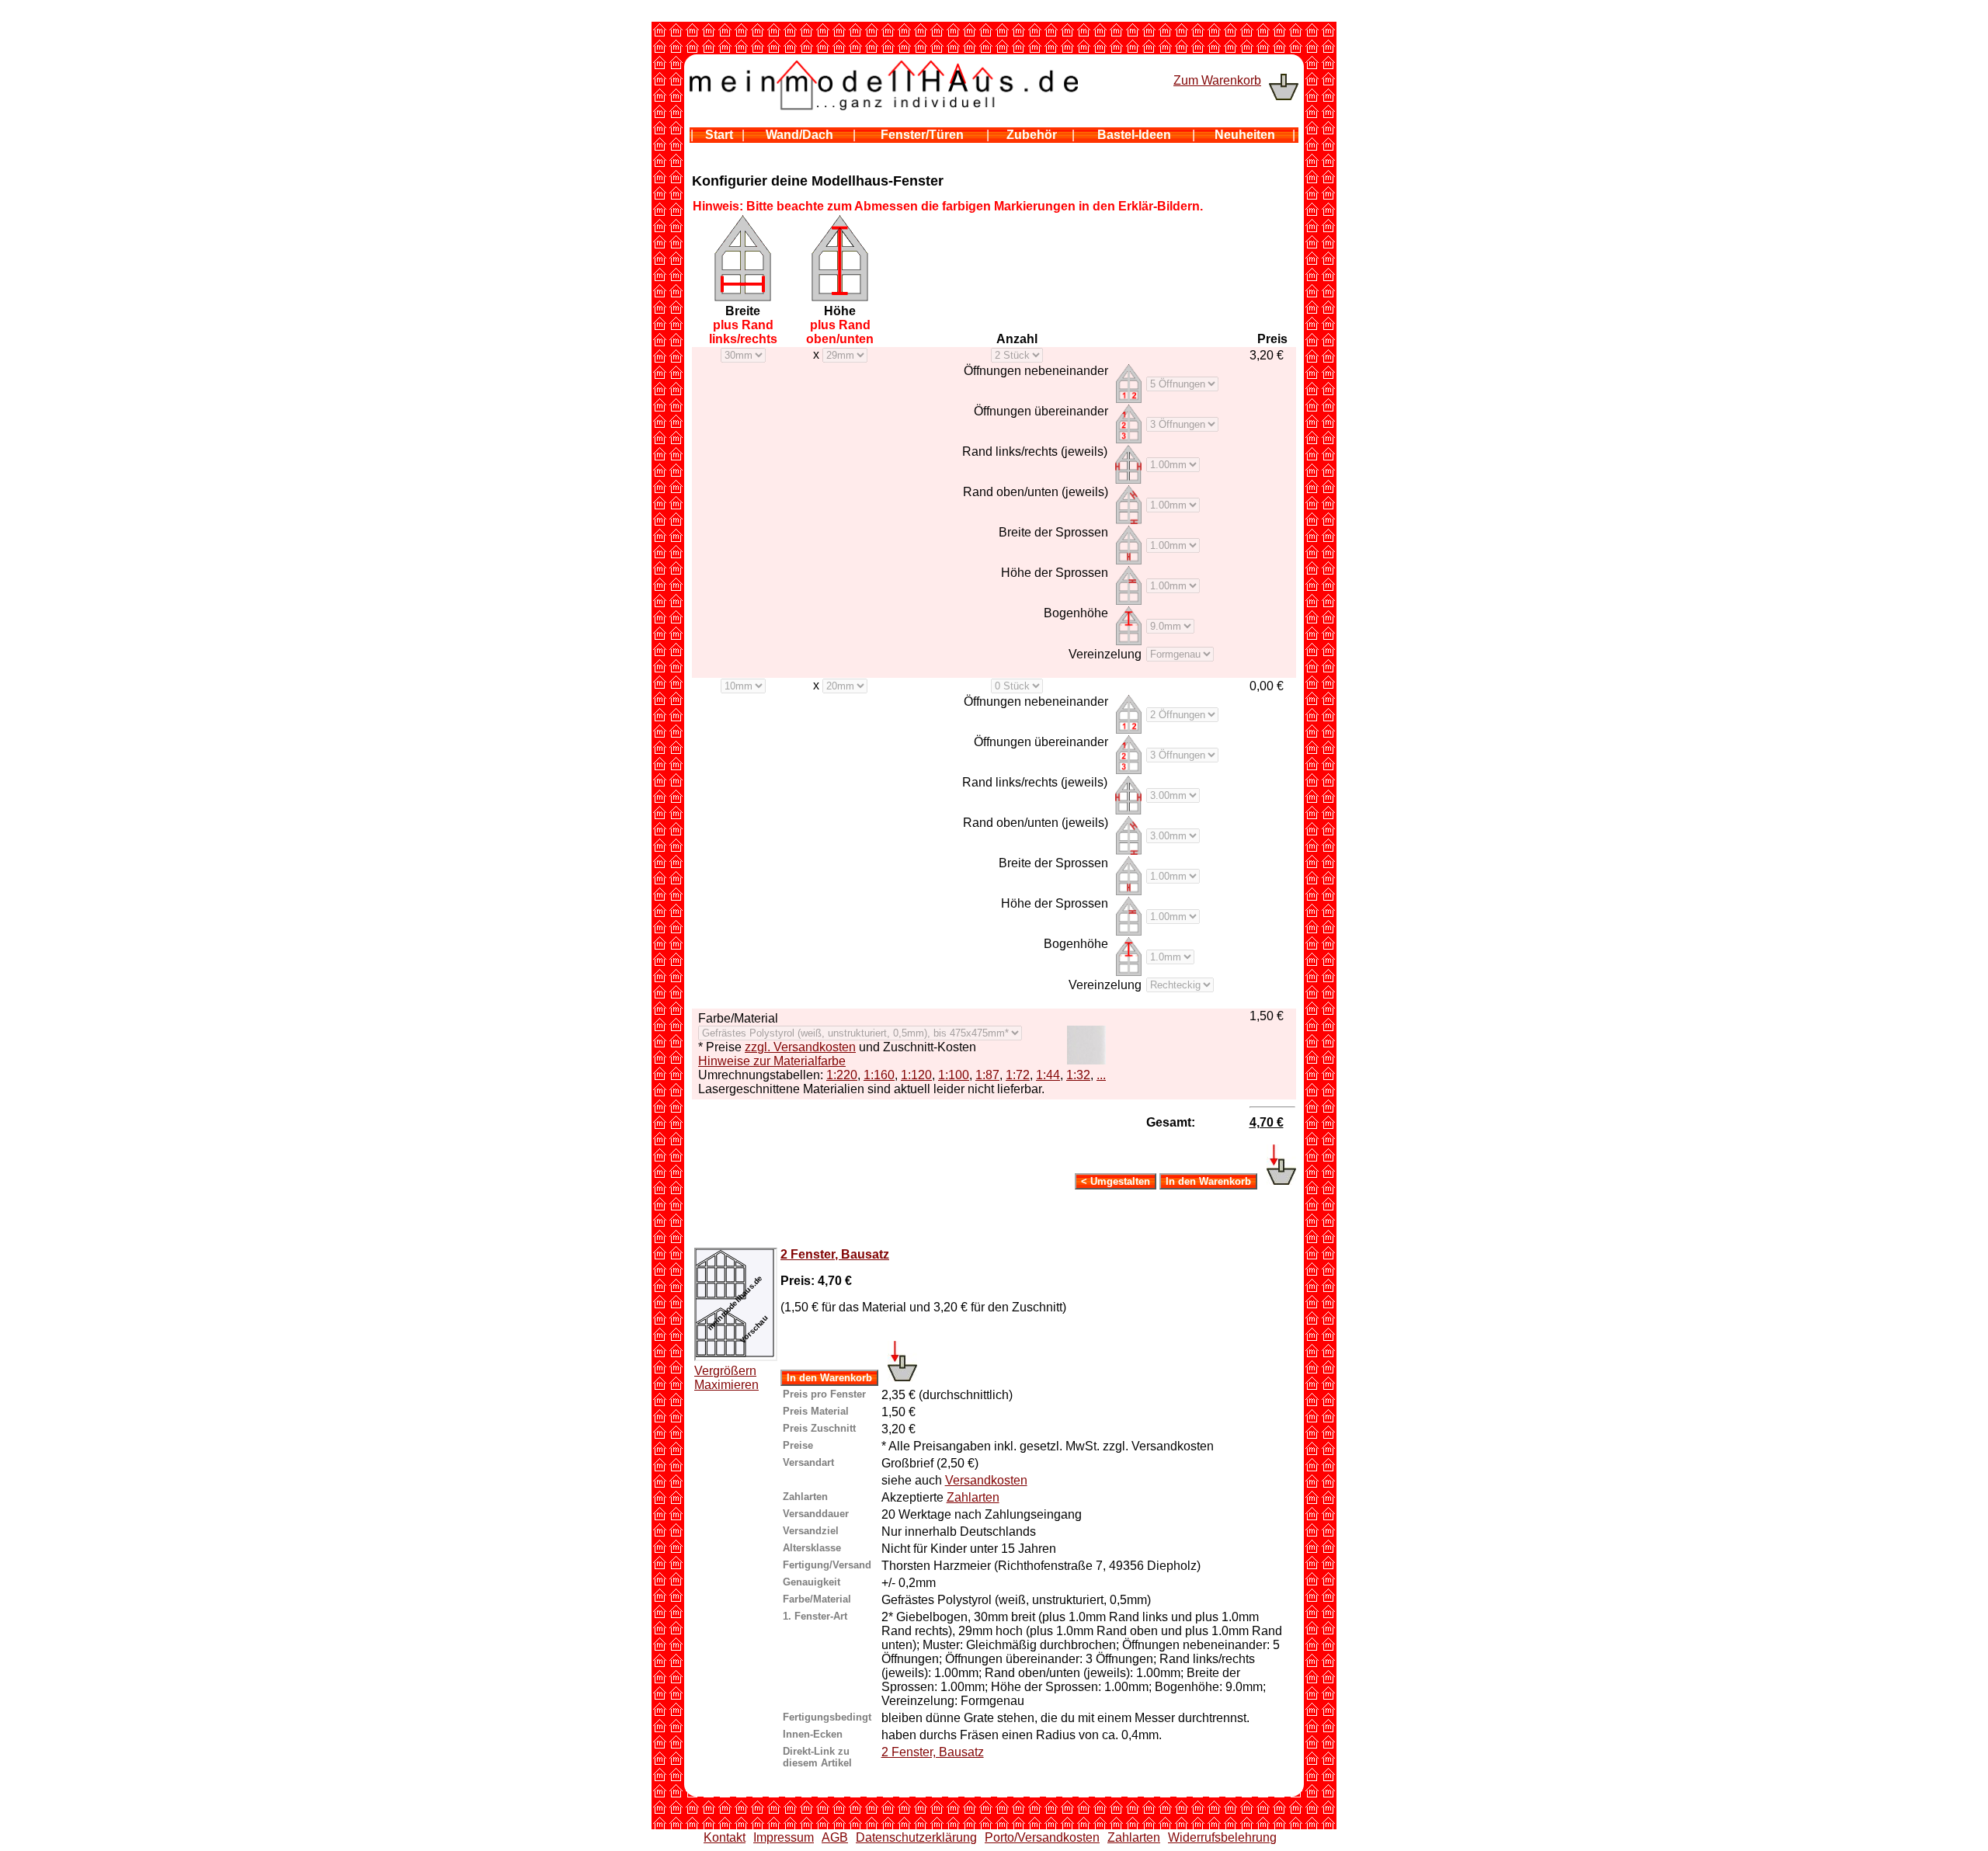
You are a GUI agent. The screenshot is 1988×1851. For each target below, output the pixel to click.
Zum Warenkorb (1217, 80)
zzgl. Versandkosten (800, 1047)
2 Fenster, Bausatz (835, 1254)
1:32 (1078, 1075)
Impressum (784, 1837)
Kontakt (725, 1837)
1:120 (916, 1075)
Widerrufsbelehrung (1222, 1837)
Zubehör (1032, 135)
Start (719, 135)
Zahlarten (973, 1497)
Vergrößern (725, 1371)
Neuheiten (1245, 135)
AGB (835, 1837)
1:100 (954, 1075)
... (1101, 1075)
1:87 (987, 1075)
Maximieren (726, 1385)
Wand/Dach (799, 135)
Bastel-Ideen (1134, 135)
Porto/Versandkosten (1042, 1837)
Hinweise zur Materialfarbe (772, 1061)
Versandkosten (986, 1480)
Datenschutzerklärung (916, 1837)
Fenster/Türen (922, 135)
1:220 (842, 1075)
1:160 (879, 1075)
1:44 (1048, 1075)
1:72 (1018, 1075)
